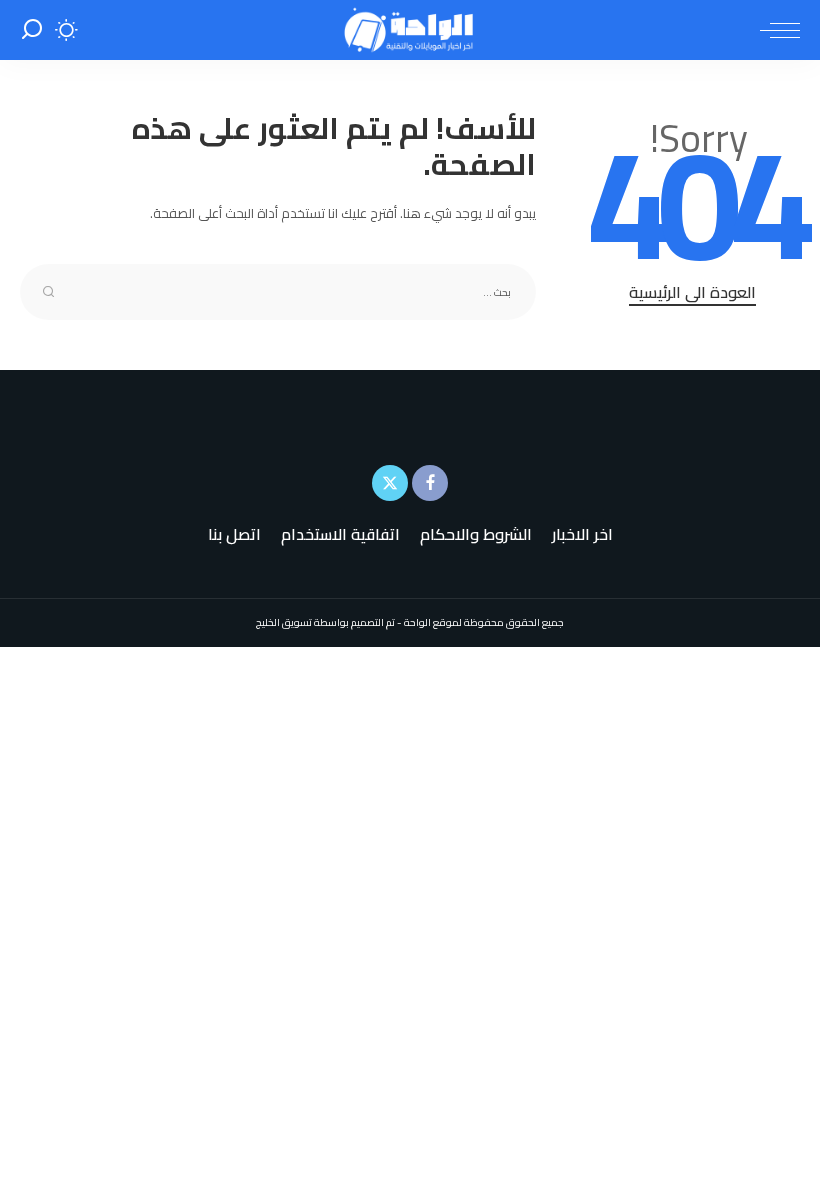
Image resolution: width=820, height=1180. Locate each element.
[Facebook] (430, 483)
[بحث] (32, 30)
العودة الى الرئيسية (692, 293)
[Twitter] (390, 483)
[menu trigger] (775, 30)
